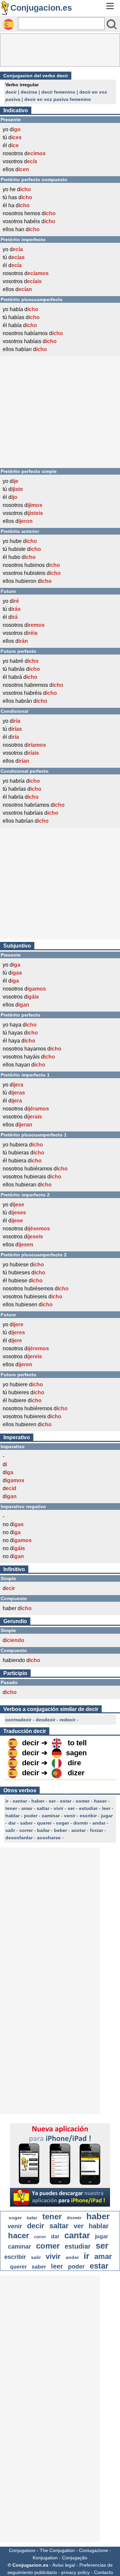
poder (31, 1816)
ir (7, 1801)
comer (83, 1801)
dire (74, 1763)
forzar (96, 1830)
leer (106, 1808)
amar (27, 1808)
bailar (43, 1830)
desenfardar (19, 1838)
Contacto (103, 2572)
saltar (43, 1808)
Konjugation (45, 2558)
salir (10, 1830)
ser (52, 1801)
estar (66, 1801)
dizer (76, 1773)
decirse (29, 92)
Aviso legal (64, 2565)
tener (11, 1808)
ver (71, 1808)
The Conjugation (57, 2550)
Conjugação (75, 2558)
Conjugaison (22, 2550)
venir (70, 1816)
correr (26, 1830)
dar (12, 1823)
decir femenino (58, 92)
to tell (77, 1743)
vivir (58, 1808)
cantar (20, 1801)
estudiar (88, 1808)
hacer (100, 1801)
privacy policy (75, 2572)
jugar (107, 1816)
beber (60, 1830)
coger (62, 1823)
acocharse (49, 1838)
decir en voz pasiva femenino (58, 99)
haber (38, 1801)
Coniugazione (93, 2550)
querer (44, 1823)
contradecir (18, 1720)
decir (11, 92)
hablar (12, 1816)
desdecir (45, 1720)
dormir (81, 1823)
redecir (67, 1720)
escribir (88, 1816)
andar (99, 1823)
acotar (78, 1830)
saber (26, 1823)
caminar (51, 1816)
